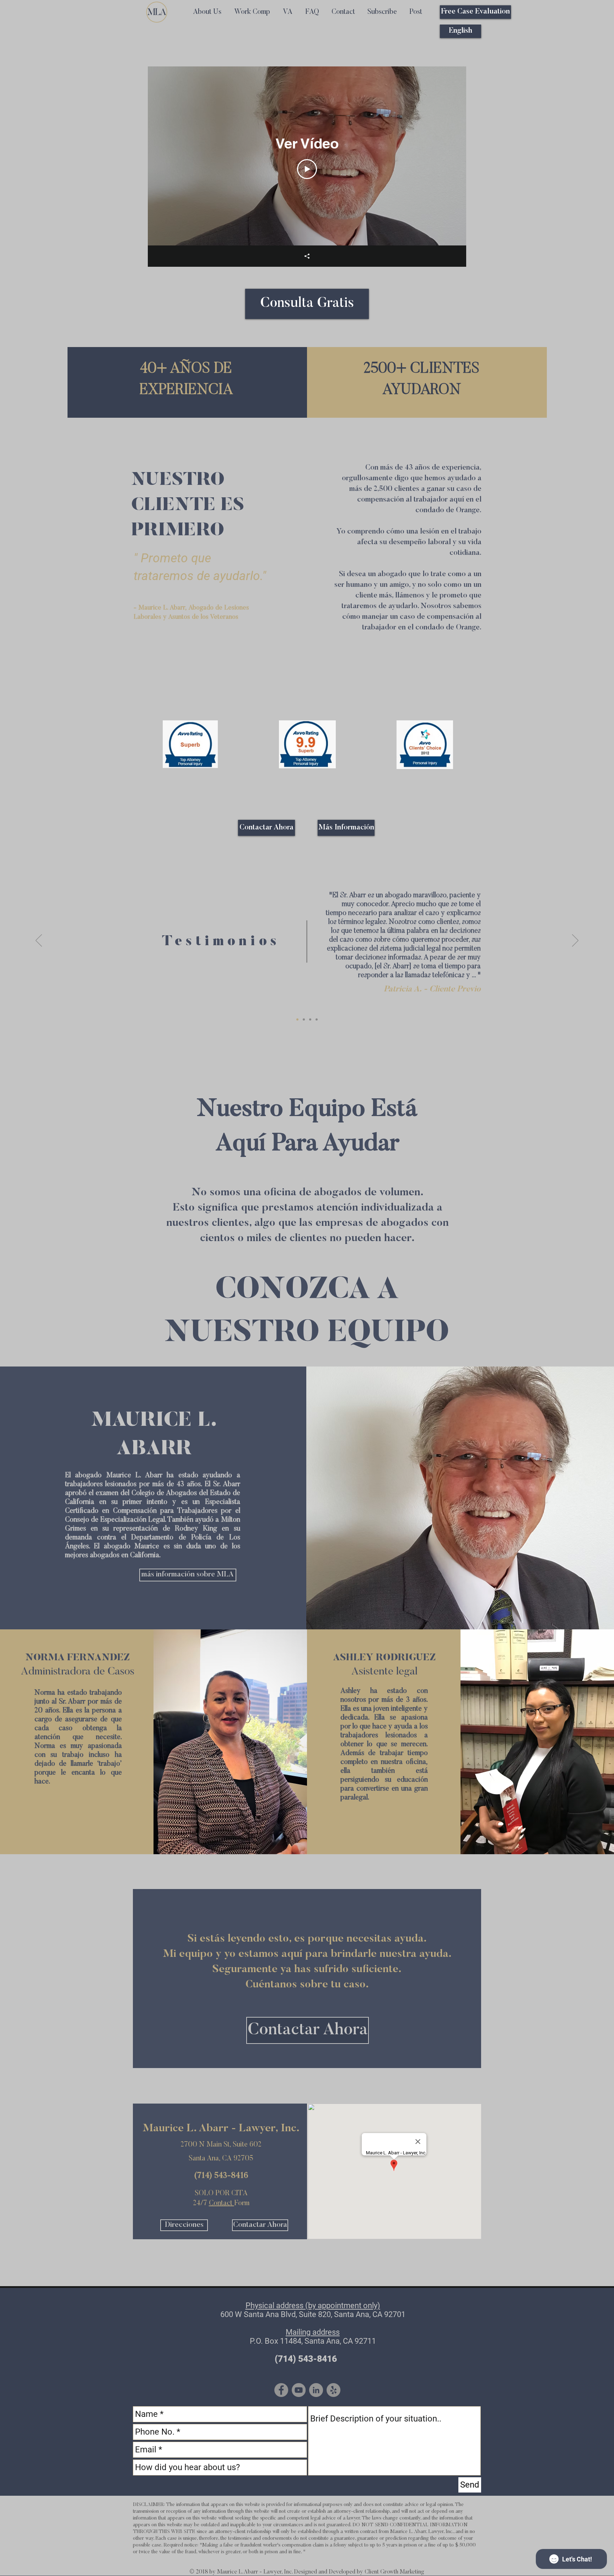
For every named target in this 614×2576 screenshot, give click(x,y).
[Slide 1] (297, 1019)
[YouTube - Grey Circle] (299, 2390)
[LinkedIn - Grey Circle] (316, 2390)
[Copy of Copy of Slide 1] (310, 1019)
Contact (222, 2203)
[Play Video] (307, 169)
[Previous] (39, 941)
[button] (382, 12)
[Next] (575, 941)
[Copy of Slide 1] (304, 1019)
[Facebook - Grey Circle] (281, 2390)
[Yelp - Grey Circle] (333, 2390)
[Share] (307, 256)
